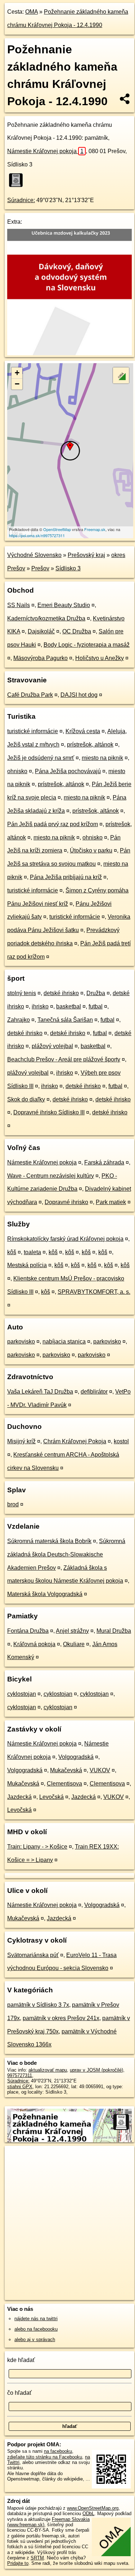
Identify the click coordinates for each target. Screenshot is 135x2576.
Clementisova (64, 1784)
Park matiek (111, 1202)
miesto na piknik (102, 758)
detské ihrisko (61, 993)
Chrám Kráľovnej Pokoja (75, 1441)
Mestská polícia (27, 1265)
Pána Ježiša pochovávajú (68, 771)
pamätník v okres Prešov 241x (61, 2018)
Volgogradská (76, 1757)
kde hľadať (21, 2360)
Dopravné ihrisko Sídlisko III (49, 1112)
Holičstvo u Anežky (100, 658)
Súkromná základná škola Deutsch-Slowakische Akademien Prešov (66, 1554)
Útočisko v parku (91, 850)
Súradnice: (21, 200)
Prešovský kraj (86, 555)
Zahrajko (19, 1020)
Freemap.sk (95, 529)
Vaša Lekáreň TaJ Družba (40, 1392)
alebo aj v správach (35, 2339)
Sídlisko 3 (68, 568)
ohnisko (17, 771)
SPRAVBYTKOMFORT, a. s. (94, 1292)
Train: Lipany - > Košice (37, 1847)
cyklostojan (22, 1694)
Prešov (40, 568)
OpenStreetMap (57, 529)
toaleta (32, 1252)
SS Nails (19, 605)
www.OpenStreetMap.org (93, 2508)
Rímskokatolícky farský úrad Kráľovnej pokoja (65, 1239)
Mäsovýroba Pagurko (40, 658)
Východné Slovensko (34, 555)
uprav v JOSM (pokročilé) (96, 2070)
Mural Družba (114, 1631)
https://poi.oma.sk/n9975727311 (37, 535)
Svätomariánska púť (33, 1955)
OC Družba (77, 631)
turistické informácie (33, 731)
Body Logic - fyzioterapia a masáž (87, 645)
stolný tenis (22, 993)
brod (13, 1504)
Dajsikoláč (41, 631)
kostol (121, 1441)
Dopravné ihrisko (66, 1202)
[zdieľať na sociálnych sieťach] (125, 99)
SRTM (37, 2558)
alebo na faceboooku (36, 2329)
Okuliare (74, 1644)
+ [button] (17, 373)
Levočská (51, 1797)
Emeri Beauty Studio (64, 605)
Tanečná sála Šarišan (65, 1020)
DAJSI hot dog (79, 695)
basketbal (69, 1006)
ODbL (88, 2513)
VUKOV (100, 1770)
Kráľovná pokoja (34, 1644)
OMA (31, 12)
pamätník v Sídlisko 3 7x (38, 2005)
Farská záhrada (104, 1162)
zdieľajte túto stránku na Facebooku (45, 2457)
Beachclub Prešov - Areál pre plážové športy (64, 1059)
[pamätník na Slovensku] (18, 180)
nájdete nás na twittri (36, 2319)
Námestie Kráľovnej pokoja (45, 151)
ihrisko (40, 1006)
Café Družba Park (30, 695)
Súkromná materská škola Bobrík (49, 1541)
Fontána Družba (28, 1631)
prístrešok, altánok (90, 745)
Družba (96, 993)
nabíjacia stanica (64, 1342)
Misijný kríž (21, 1441)
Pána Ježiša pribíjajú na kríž (66, 877)
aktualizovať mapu (48, 2070)
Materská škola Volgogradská (45, 1594)
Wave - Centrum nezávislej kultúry (51, 1176)
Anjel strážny (72, 1631)
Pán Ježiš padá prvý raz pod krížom (53, 824)
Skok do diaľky (26, 1099)
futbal (96, 1006)
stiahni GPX (20, 2087)
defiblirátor (94, 1392)
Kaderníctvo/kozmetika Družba (46, 618)
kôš (12, 1252)
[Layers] (121, 375)
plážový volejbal (52, 1046)
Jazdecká (19, 1797)
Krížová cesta (83, 731)
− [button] (17, 384)
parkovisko (21, 1342)
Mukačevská (66, 1770)
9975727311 (20, 2075)
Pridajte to (18, 2563)
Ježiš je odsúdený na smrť (41, 758)
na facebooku (58, 2451)
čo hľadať (19, 2393)
